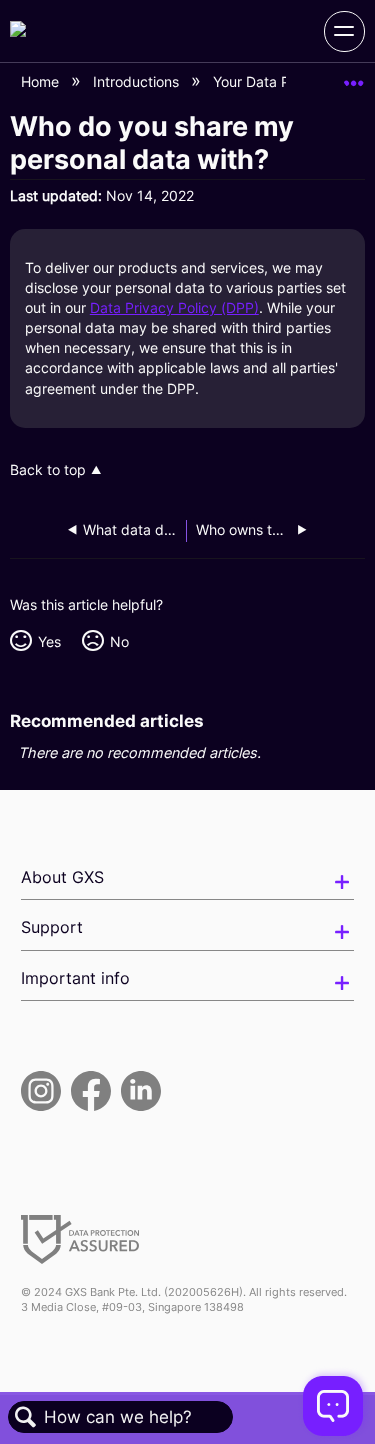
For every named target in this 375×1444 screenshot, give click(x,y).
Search (26, 1417)
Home (42, 81)
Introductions (138, 81)
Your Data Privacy (273, 81)
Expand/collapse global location (354, 76)
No (119, 641)
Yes (49, 641)
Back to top (48, 470)
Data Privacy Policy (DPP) (174, 307)
